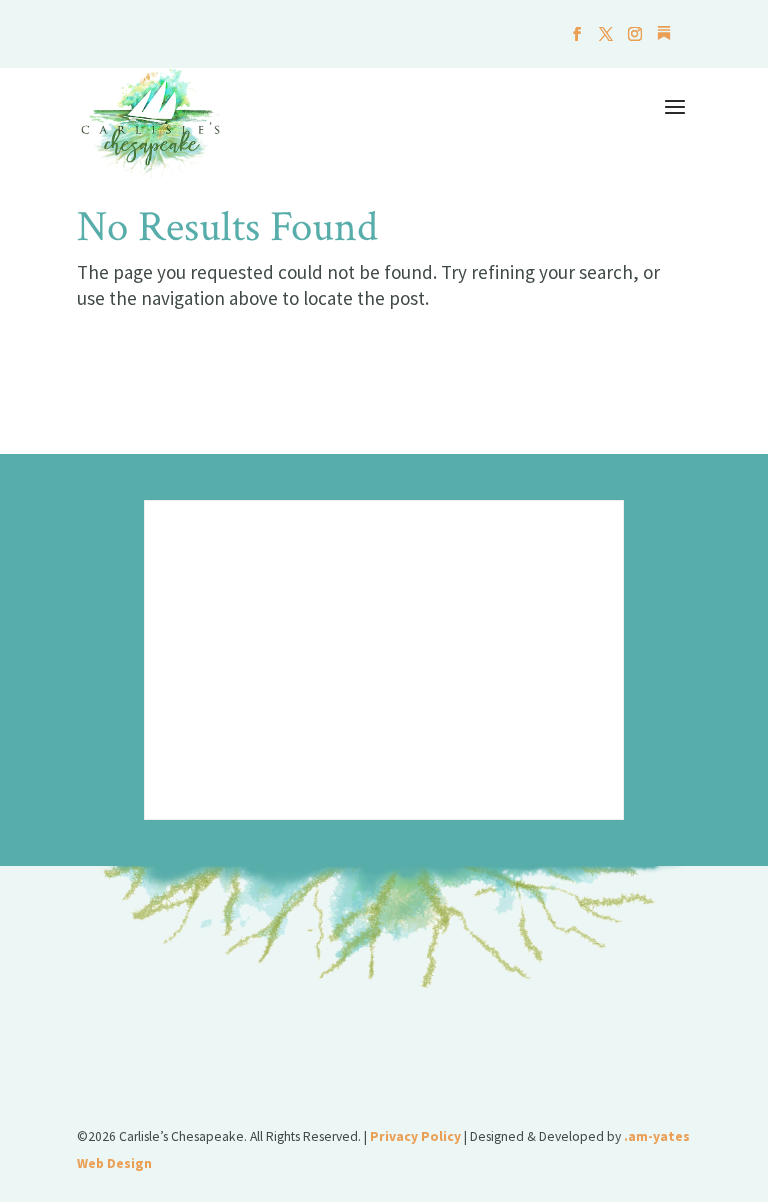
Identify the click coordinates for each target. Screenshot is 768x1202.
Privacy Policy (415, 1136)
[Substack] (664, 38)
